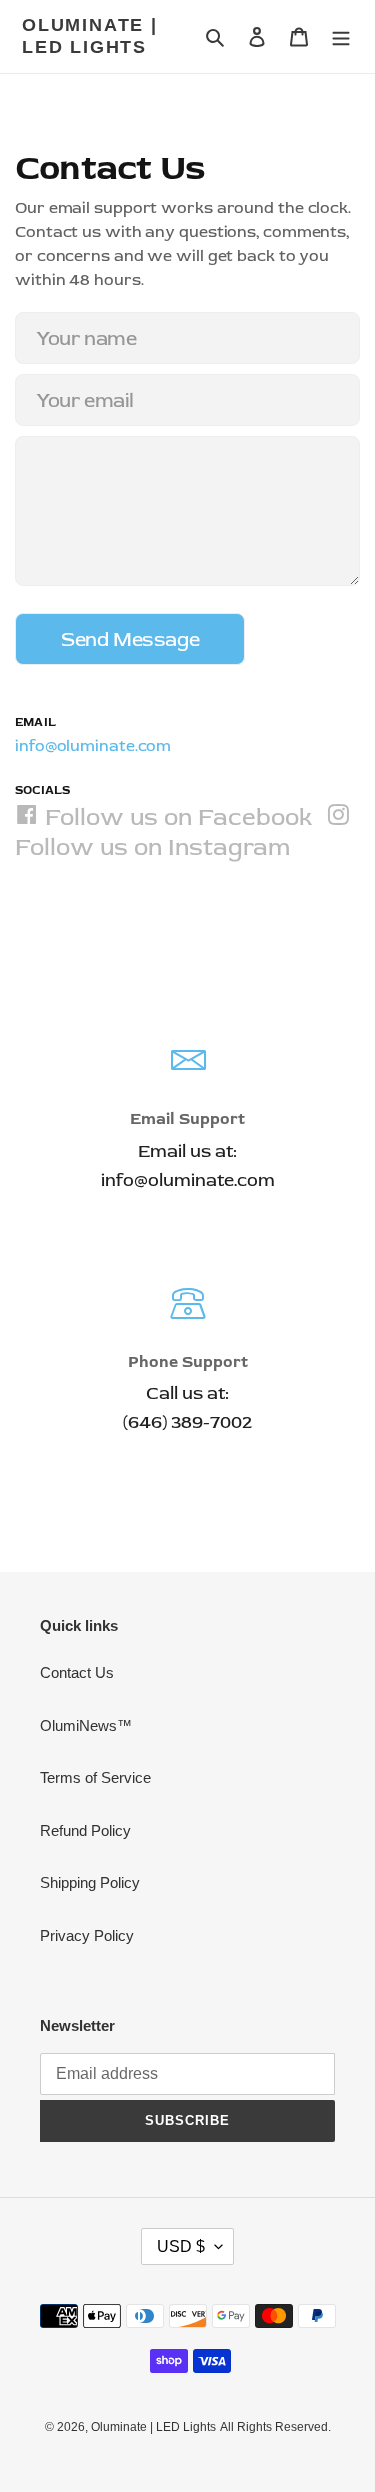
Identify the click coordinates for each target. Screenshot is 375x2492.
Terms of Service (95, 1777)
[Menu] (341, 36)
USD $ (181, 2246)
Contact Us (77, 1672)
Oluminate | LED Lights (90, 36)
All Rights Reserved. (275, 2427)
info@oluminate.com (93, 745)
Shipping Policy (90, 1882)
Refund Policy (85, 1830)
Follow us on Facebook (175, 816)
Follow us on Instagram (152, 846)
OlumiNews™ (86, 1725)
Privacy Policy (87, 1935)
